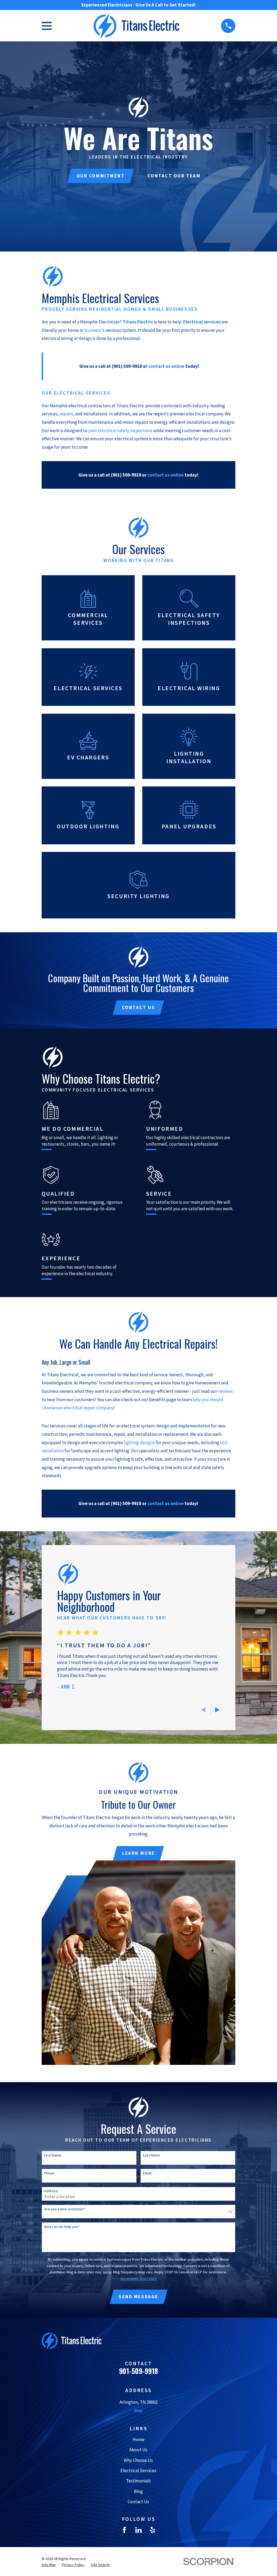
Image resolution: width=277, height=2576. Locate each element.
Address (51, 2191)
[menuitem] (49, 2565)
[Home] (136, 26)
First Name (53, 2155)
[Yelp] (153, 2530)
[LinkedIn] (138, 2530)
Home (138, 2439)
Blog (138, 2491)
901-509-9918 (138, 2371)
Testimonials (138, 2481)
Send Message (138, 2297)
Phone (49, 2173)
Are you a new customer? (65, 2209)
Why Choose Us (138, 2460)
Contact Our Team (174, 176)
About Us (138, 2450)
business (93, 330)
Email (147, 2173)
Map (138, 2410)
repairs (66, 414)
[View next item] (217, 1710)
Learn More (138, 1853)
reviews (225, 1391)
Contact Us (139, 1007)
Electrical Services (138, 2471)
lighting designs (139, 1443)
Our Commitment (101, 176)
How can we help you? (62, 2227)
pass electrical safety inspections (120, 431)
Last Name (151, 2155)
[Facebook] (124, 2530)
